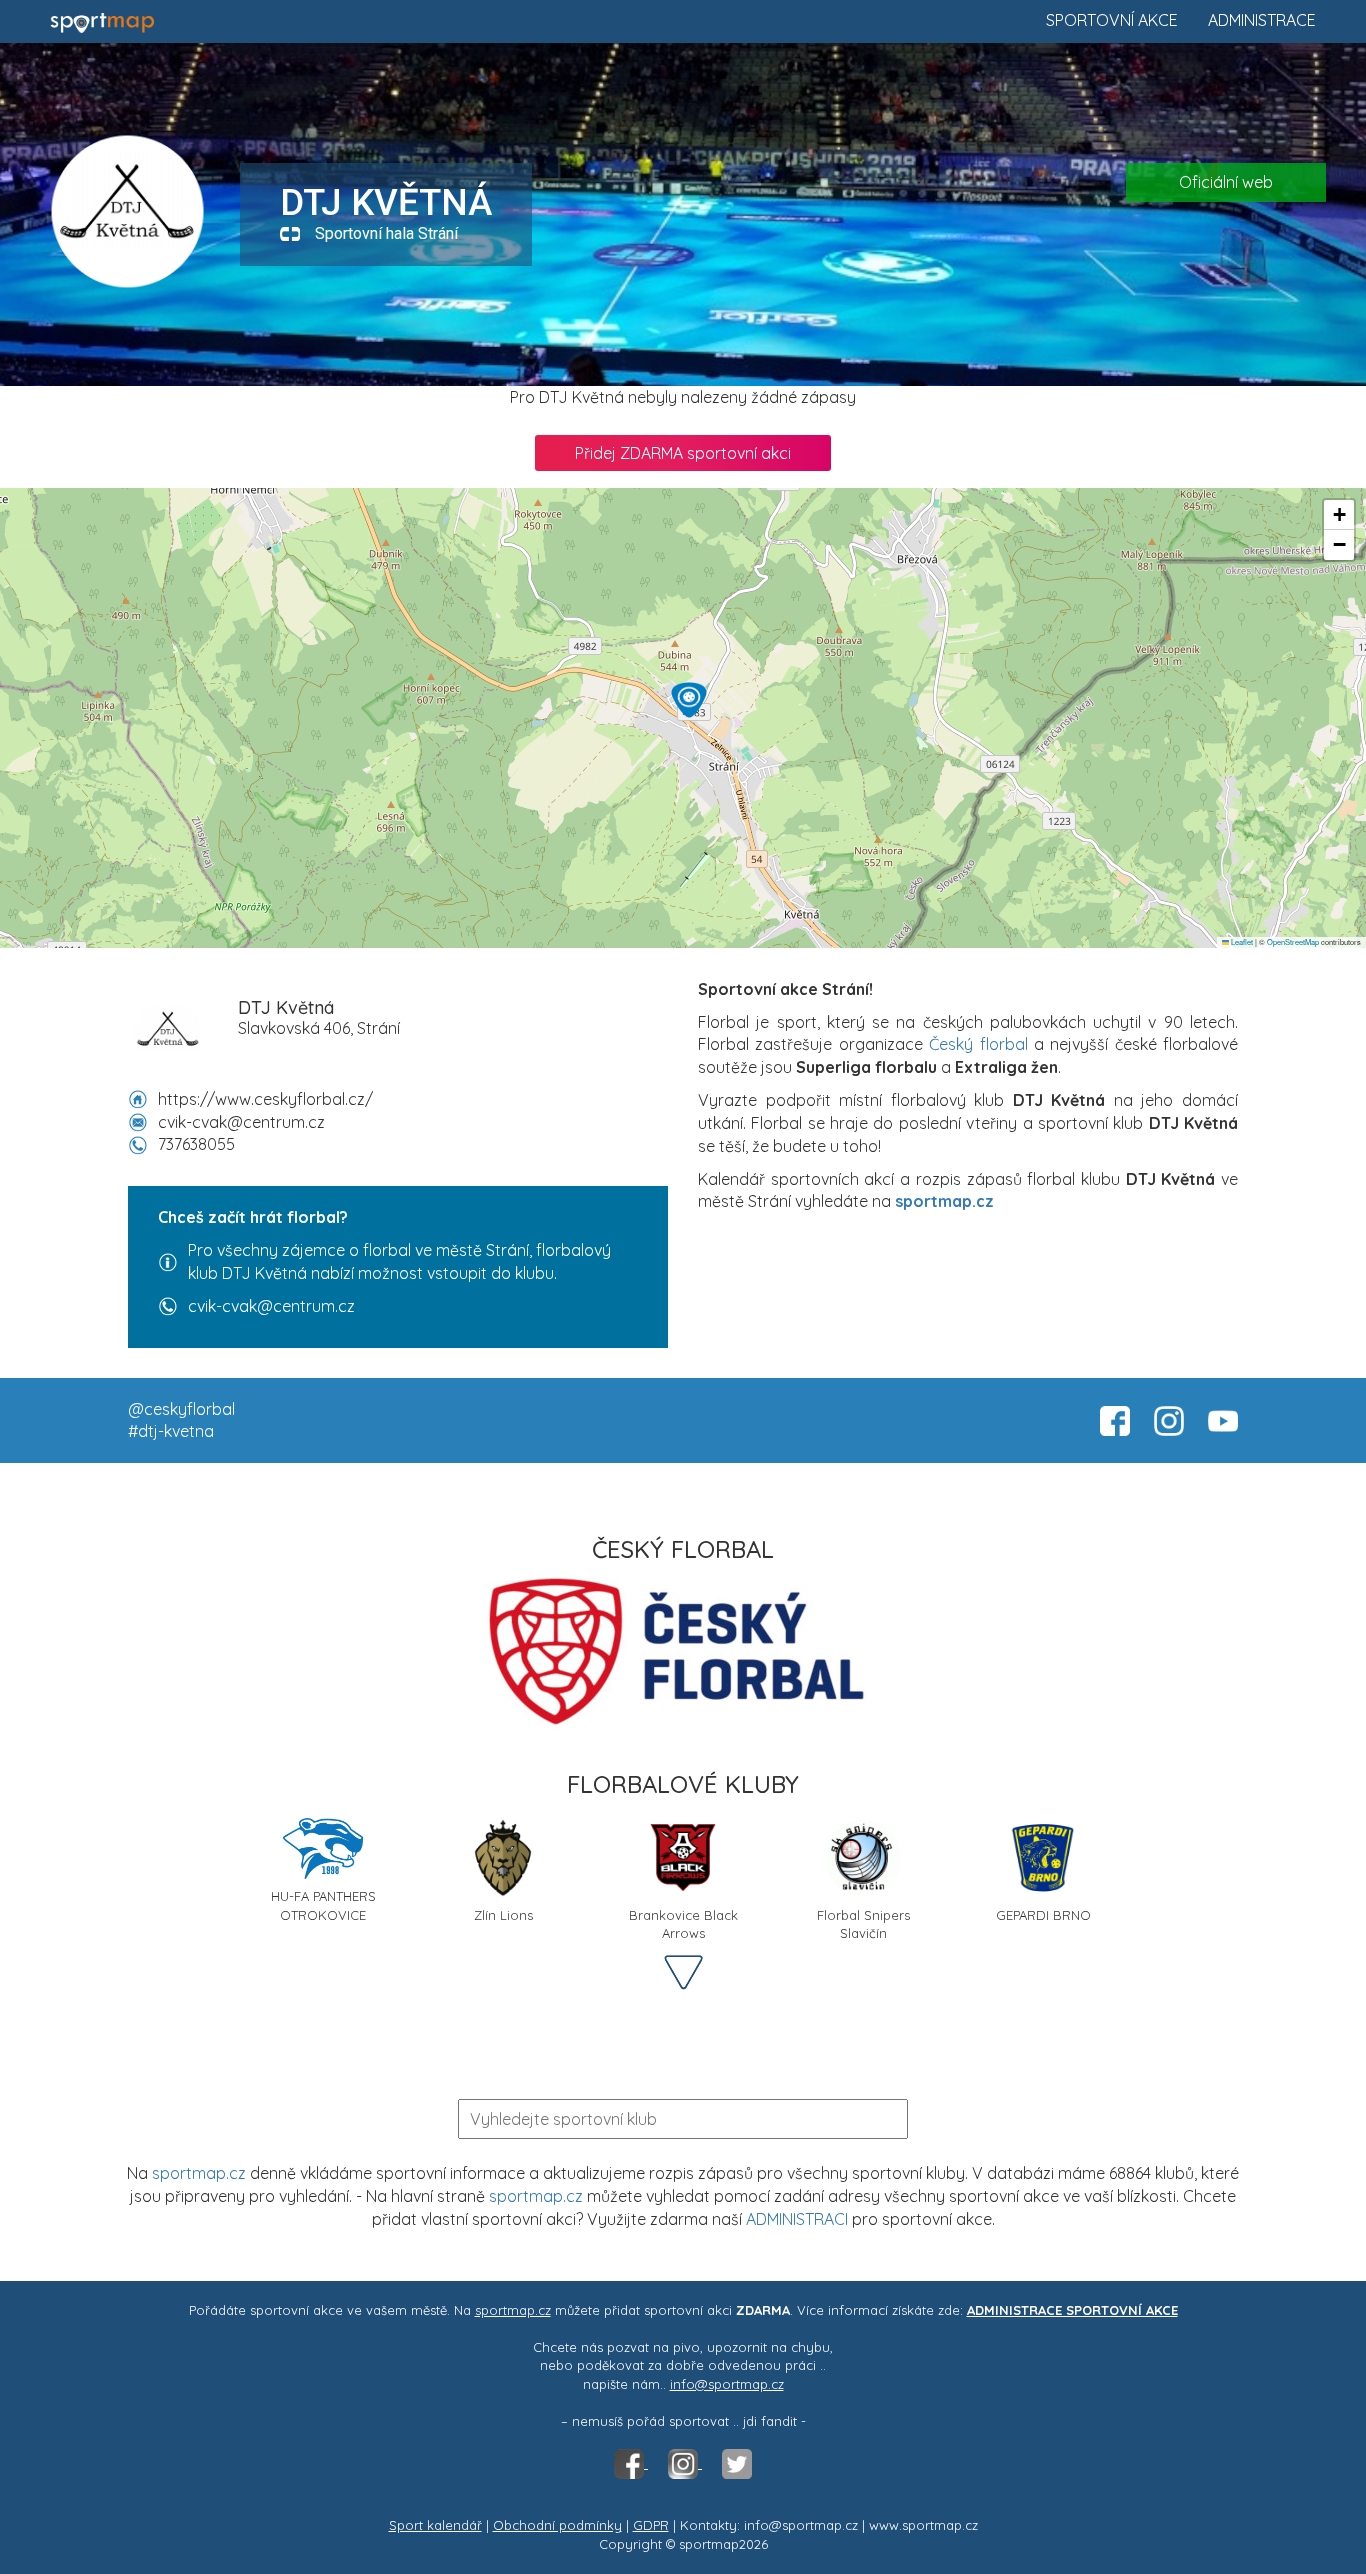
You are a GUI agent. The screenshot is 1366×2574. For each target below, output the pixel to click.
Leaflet (1241, 941)
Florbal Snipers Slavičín (863, 1922)
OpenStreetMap (1293, 941)
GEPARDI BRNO (1043, 1915)
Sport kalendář (435, 2525)
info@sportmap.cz (727, 2384)
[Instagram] (685, 2463)
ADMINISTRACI (797, 2219)
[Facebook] (631, 2463)
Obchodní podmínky (557, 2525)
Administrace (1262, 20)
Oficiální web (1226, 182)
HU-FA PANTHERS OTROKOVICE (323, 1905)
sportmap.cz (199, 2173)
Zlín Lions (503, 1915)
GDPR (651, 2525)
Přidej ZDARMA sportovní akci (683, 453)
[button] (689, 700)
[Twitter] (737, 2463)
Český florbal (978, 1044)
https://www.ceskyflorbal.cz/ (265, 1099)
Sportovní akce (1112, 20)
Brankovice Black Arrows (683, 1922)
